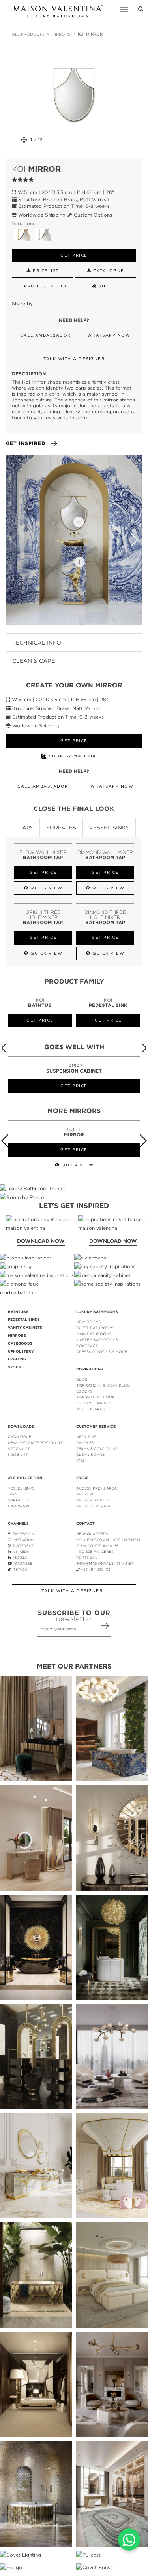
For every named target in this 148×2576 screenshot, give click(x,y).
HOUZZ (19, 1557)
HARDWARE (19, 1506)
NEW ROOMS (89, 1322)
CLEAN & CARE (90, 1454)
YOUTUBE (22, 1563)
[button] (134, 540)
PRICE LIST (18, 1454)
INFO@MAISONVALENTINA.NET (105, 1563)
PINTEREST (22, 1546)
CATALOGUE (20, 1437)
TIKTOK (19, 1569)
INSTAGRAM (23, 1540)
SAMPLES (85, 1443)
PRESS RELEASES (93, 1500)
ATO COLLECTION (25, 1478)
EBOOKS (84, 1391)
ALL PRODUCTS (28, 34)
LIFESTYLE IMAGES (94, 1403)
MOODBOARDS (91, 1409)
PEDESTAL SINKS (24, 1320)
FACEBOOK (22, 1534)
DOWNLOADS (21, 1427)
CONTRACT (87, 1346)
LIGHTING (17, 1359)
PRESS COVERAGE (94, 1506)
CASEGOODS (20, 1343)
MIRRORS (61, 34)
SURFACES (18, 1500)
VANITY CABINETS (25, 1328)
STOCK (15, 1367)
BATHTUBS (18, 1312)
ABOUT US (86, 1437)
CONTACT (85, 1524)
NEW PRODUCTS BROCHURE (35, 1443)
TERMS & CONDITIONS (97, 1449)
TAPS (13, 1494)
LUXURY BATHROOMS (97, 1312)
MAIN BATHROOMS (94, 1334)
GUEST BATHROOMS (96, 1328)
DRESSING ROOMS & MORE (102, 1352)
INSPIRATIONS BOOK (95, 1397)
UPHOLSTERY (21, 1351)
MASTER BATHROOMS (97, 1340)
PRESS (82, 1478)
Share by (22, 303)
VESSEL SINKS (21, 1488)
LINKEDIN (21, 1551)
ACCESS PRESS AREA (96, 1488)
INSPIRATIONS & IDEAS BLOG (103, 1385)
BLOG (82, 1379)
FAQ (80, 1460)
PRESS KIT (86, 1494)
